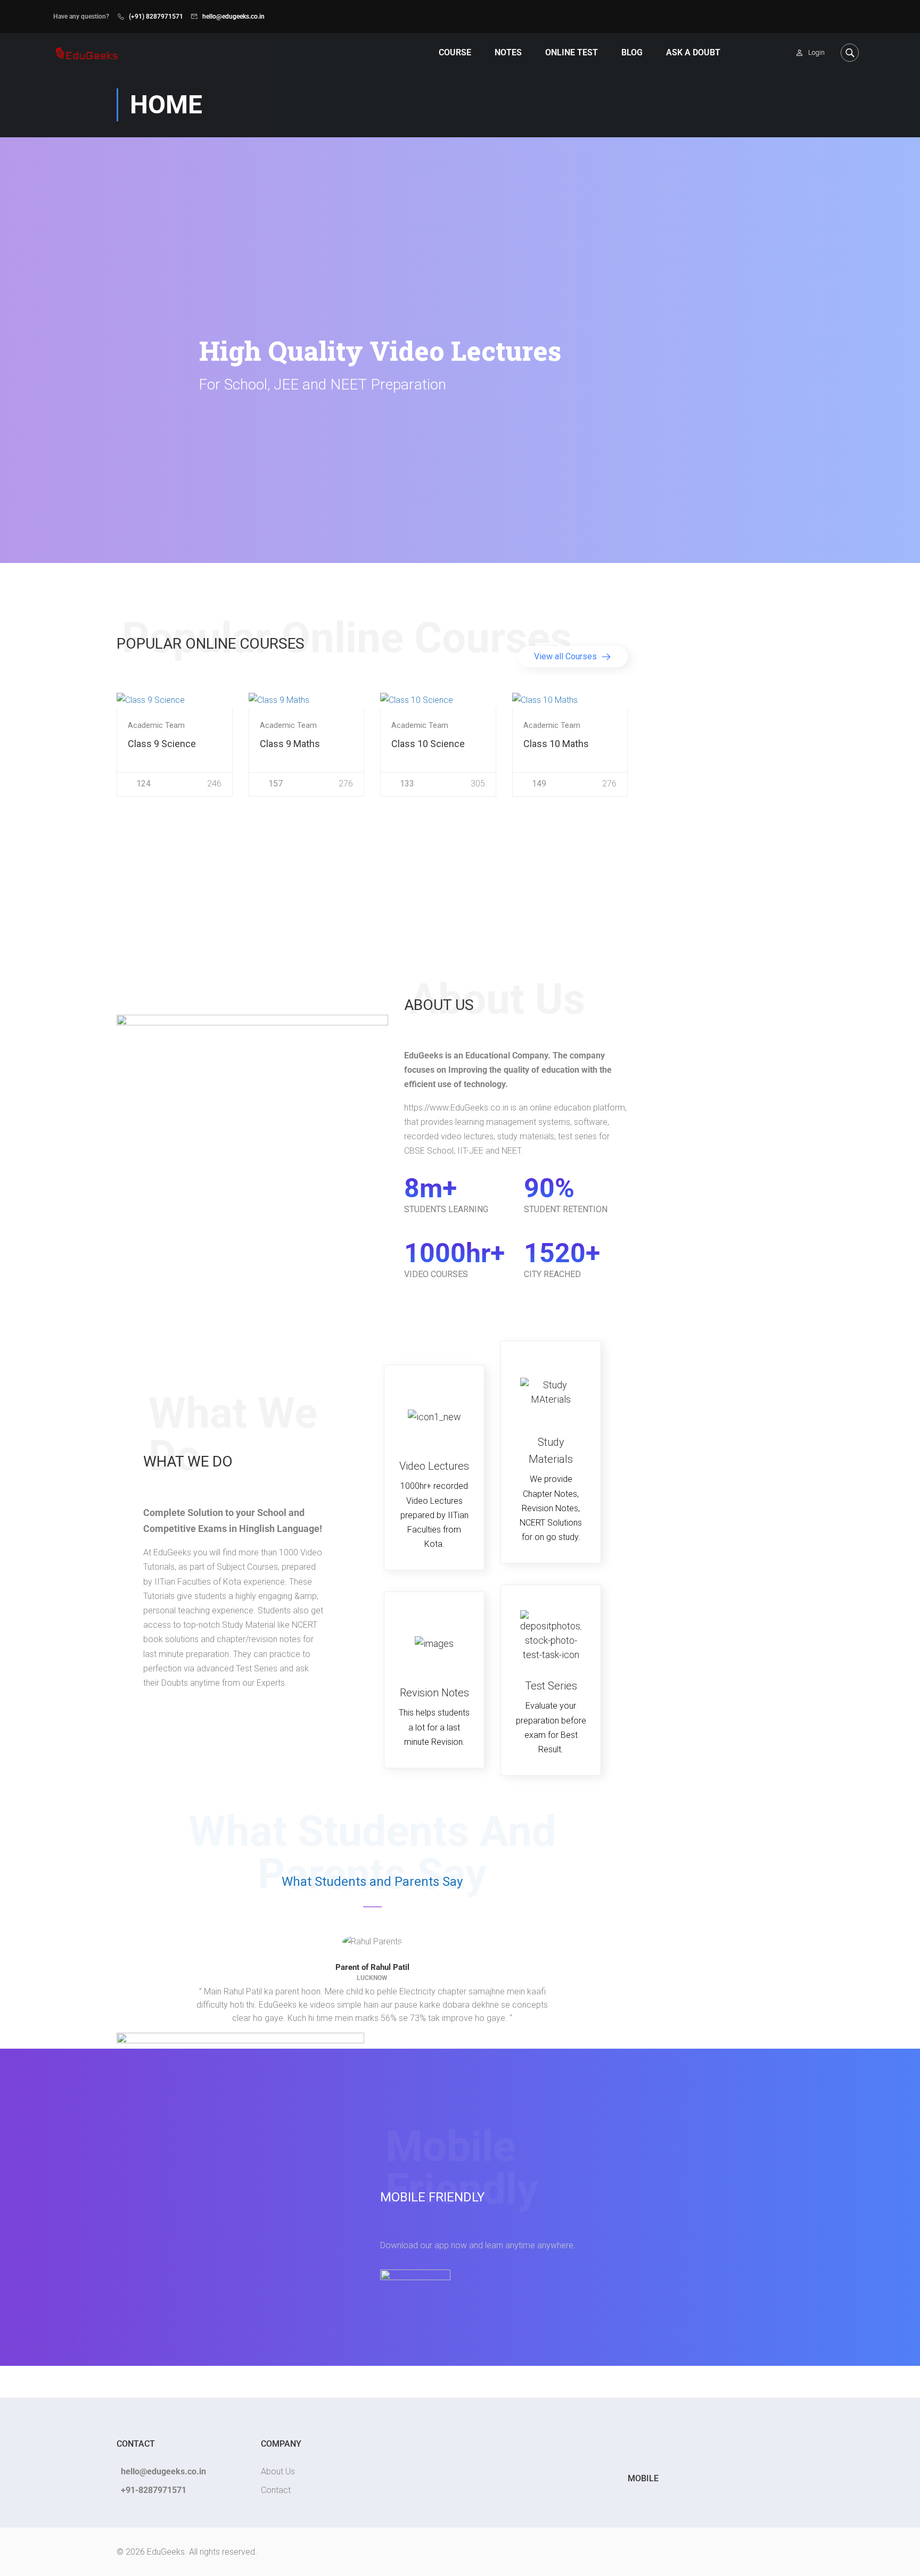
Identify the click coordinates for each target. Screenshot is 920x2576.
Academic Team (156, 726)
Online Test (572, 52)
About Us (278, 2471)
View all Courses (566, 656)
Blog (632, 52)
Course (455, 52)
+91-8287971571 (154, 2490)
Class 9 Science (162, 744)
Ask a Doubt (693, 52)
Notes (508, 52)
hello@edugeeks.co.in (233, 16)
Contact (276, 2490)
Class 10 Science (428, 744)
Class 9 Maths (290, 744)
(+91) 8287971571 (156, 16)
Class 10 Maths (556, 744)
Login (816, 52)
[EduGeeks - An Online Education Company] (87, 52)
